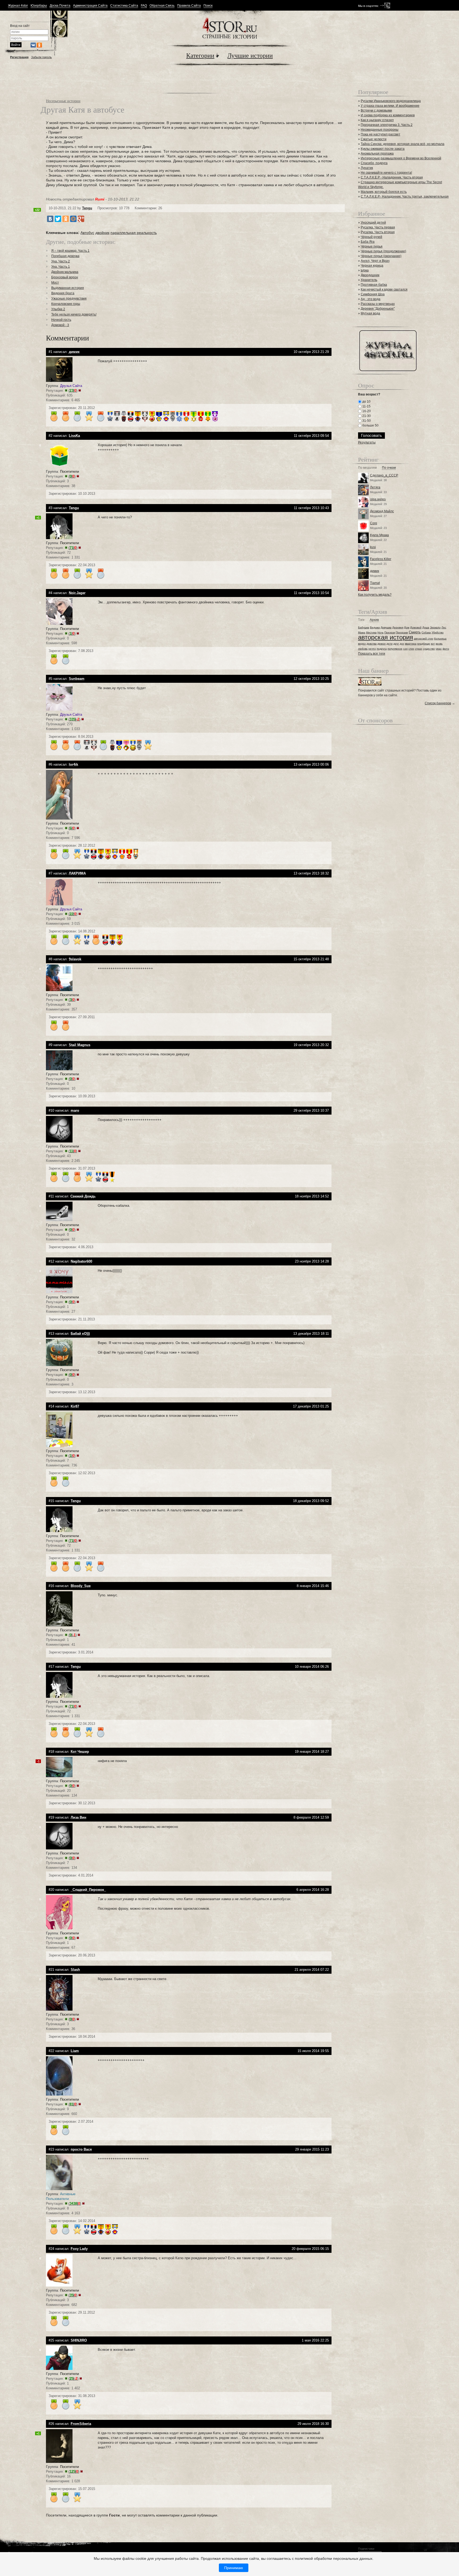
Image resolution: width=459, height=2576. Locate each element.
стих (411, 649)
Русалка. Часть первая (378, 227)
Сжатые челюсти (374, 139)
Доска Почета (60, 6)
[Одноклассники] (66, 219)
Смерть (415, 632)
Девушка (386, 627)
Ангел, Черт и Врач (375, 261)
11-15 (366, 406)
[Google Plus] (81, 219)
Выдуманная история (68, 288)
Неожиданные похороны (380, 130)
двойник (102, 233)
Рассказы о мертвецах (378, 304)
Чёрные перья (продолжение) (383, 251)
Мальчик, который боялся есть (384, 192)
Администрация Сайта (90, 6)
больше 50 (370, 425)
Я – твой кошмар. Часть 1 (70, 251)
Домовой (416, 627)
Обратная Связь (162, 6)
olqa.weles (378, 499)
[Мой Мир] (73, 219)
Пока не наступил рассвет (381, 134)
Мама (362, 632)
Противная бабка (374, 285)
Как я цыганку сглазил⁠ (377, 120)
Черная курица (372, 266)
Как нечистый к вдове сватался (384, 289)
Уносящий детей (373, 223)
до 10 (366, 402)
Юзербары (39, 6)
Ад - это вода (371, 299)
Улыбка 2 (58, 309)
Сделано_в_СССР (384, 475)
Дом (407, 627)
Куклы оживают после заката (383, 149)
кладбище (424, 644)
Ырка (365, 270)
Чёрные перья (372, 246)
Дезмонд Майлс (382, 511)
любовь (363, 649)
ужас (439, 649)
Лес (444, 627)
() (73, 391)
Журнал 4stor (18, 6)
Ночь (381, 632)
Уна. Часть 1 (61, 267)
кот (433, 644)
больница (440, 639)
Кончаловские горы (66, 304)
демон (382, 644)
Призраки (402, 632)
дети (390, 644)
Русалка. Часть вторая (378, 232)
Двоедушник (370, 275)
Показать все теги (372, 654)
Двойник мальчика (65, 272)
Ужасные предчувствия (69, 298)
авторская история (386, 637)
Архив (374, 620)
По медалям (367, 468)
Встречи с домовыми (376, 110)
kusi (373, 547)
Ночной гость (61, 320)
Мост (55, 283)
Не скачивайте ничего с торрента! (386, 173)
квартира (411, 644)
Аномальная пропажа (377, 153)
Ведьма (375, 627)
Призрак (390, 632)
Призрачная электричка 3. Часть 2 (387, 125)
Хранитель (369, 280)
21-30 (366, 416)
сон (405, 649)
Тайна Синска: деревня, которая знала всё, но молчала (403, 144)
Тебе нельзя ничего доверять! (74, 314)
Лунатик (367, 168)
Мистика (371, 632)
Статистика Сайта (124, 6)
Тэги (361, 620)
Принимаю (234, 2568)
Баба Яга (368, 242)
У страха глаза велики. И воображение (390, 106)
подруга (382, 649)
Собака (426, 632)
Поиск (208, 6)
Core (374, 523)
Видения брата (63, 293)
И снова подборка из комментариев (388, 115)
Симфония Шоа (373, 294)
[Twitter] (58, 219)
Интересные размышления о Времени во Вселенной (401, 158)
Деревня (398, 627)
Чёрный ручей (371, 237)
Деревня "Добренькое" (378, 309)
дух (402, 644)
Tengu (87, 208)
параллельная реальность (134, 233)
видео (362, 644)
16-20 (366, 411)
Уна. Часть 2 (61, 261)
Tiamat (375, 583)
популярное (395, 649)
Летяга (375, 487)
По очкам (389, 468)
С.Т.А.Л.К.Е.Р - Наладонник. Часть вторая (392, 177)
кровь (439, 644)
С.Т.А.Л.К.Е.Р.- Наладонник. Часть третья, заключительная (405, 197)
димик (375, 571)
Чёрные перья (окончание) (381, 256)
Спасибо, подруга (374, 163)
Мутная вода (370, 313)
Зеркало (435, 627)
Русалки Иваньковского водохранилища (391, 101)
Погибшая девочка (65, 256)
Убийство (438, 632)
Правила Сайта (189, 6)
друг (396, 644)
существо (429, 649)
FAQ (144, 6)
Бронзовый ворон (65, 277)
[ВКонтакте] (50, 219)
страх (418, 649)
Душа (426, 627)
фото (446, 649)
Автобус (87, 233)
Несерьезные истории (63, 101)
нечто (372, 649)
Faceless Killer (381, 559)
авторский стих (424, 639)
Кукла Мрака (379, 535)
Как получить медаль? (375, 595)
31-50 (366, 421)
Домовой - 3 (60, 325)
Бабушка (364, 627)
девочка (372, 644)
